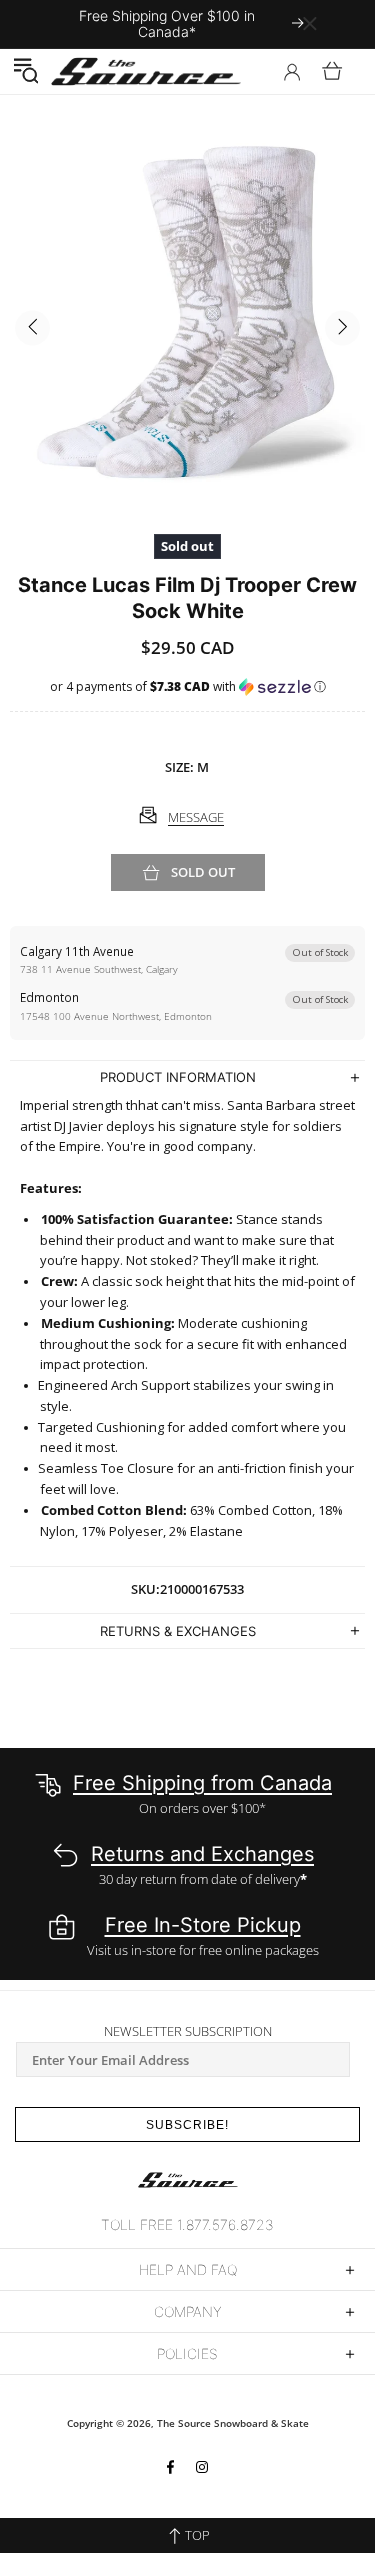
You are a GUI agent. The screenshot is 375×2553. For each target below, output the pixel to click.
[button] (25, 71)
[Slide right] (342, 327)
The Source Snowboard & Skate (233, 2423)
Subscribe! (187, 2125)
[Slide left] (32, 327)
